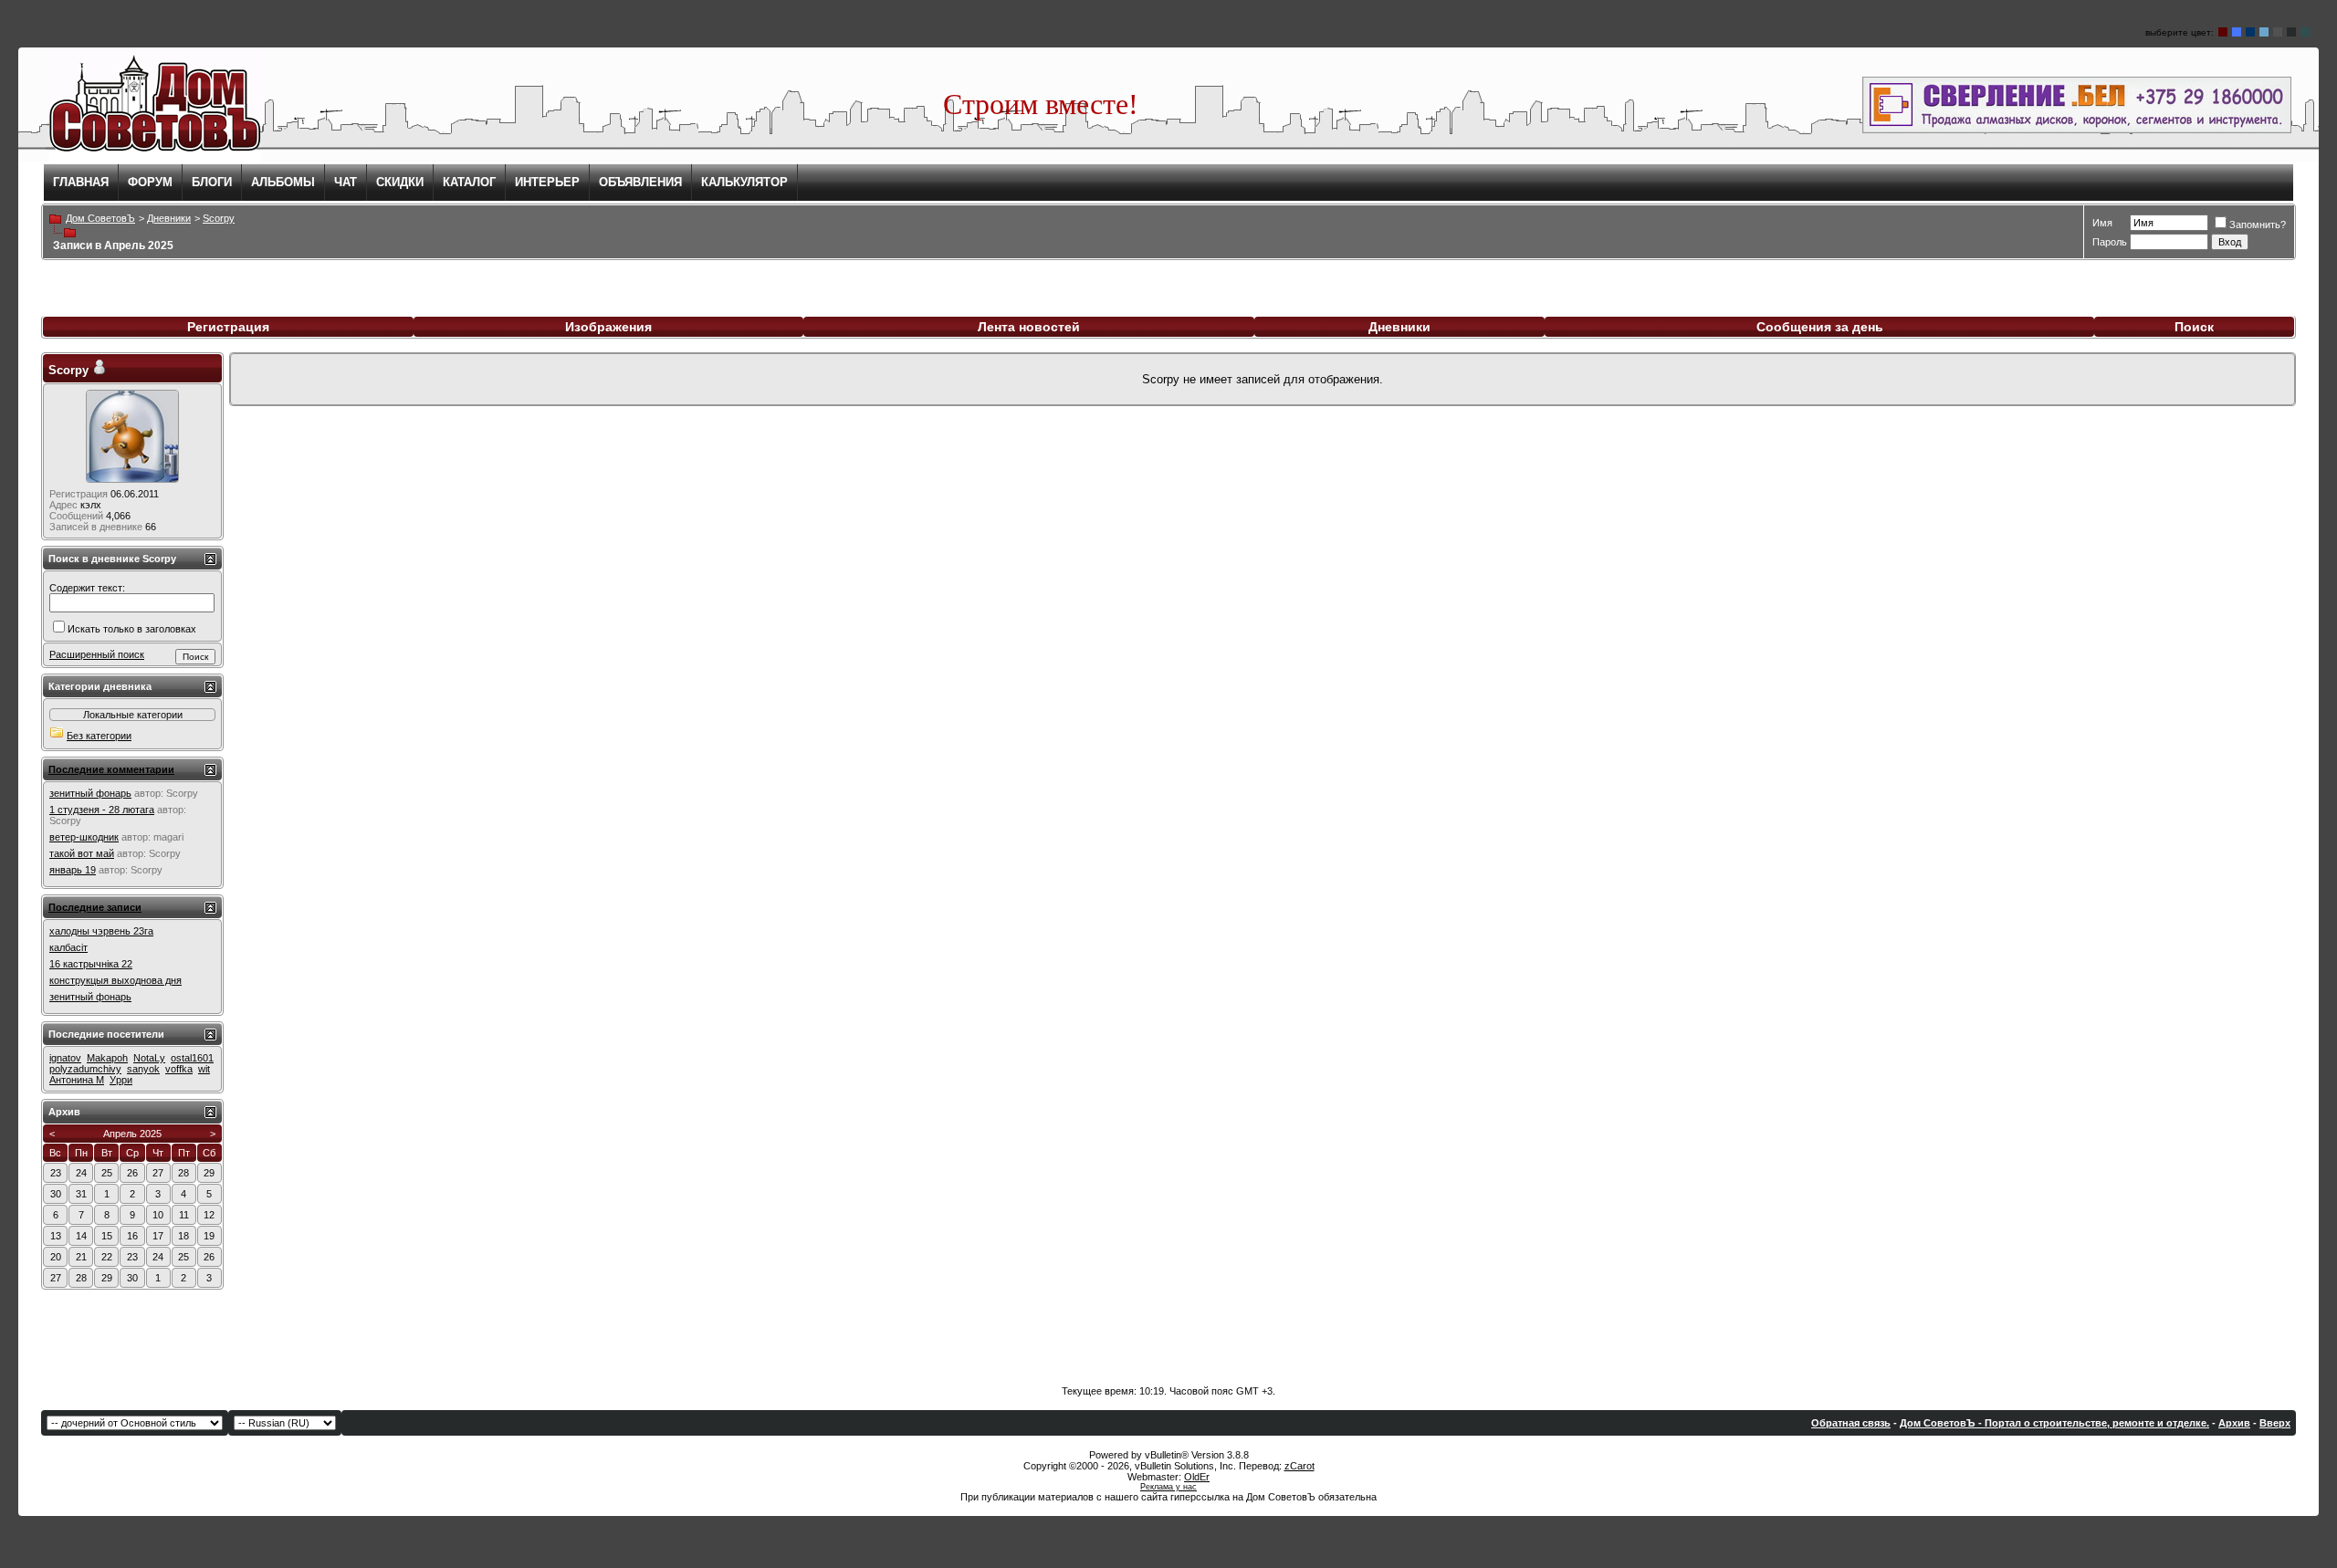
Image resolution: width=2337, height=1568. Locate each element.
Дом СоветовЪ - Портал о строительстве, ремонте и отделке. (2054, 1423)
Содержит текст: (87, 588)
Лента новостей (1029, 327)
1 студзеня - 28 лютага (102, 810)
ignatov (65, 1058)
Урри (121, 1080)
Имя (2102, 223)
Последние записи (95, 907)
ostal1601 (192, 1058)
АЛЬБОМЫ (283, 182)
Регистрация (228, 327)
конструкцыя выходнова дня (115, 980)
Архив (2234, 1423)
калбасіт (68, 947)
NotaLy (149, 1058)
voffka (179, 1069)
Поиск (2194, 327)
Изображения (608, 327)
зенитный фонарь (90, 793)
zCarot (1299, 1466)
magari (168, 837)
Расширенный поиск (97, 654)
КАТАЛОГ (469, 182)
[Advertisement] (1168, 1331)
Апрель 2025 (132, 1134)
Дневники (1399, 327)
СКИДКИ (400, 182)
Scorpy (68, 370)
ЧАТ (346, 182)
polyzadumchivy (85, 1069)
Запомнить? (2258, 225)
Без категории (99, 736)
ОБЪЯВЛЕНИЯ (640, 182)
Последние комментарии (111, 769)
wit (204, 1069)
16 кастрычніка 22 (91, 964)
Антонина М (77, 1080)
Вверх (2275, 1423)
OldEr (1197, 1477)
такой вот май (82, 853)
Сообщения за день (1820, 327)
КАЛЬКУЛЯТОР (744, 182)
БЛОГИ (212, 182)
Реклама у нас (1168, 1487)
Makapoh (107, 1058)
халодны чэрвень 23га (101, 931)
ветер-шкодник (84, 837)
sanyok (143, 1069)
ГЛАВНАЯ (81, 182)
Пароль (2110, 242)
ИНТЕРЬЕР (547, 182)
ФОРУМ (150, 182)
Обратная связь (1851, 1423)
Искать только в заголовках (132, 629)
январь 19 (73, 870)
